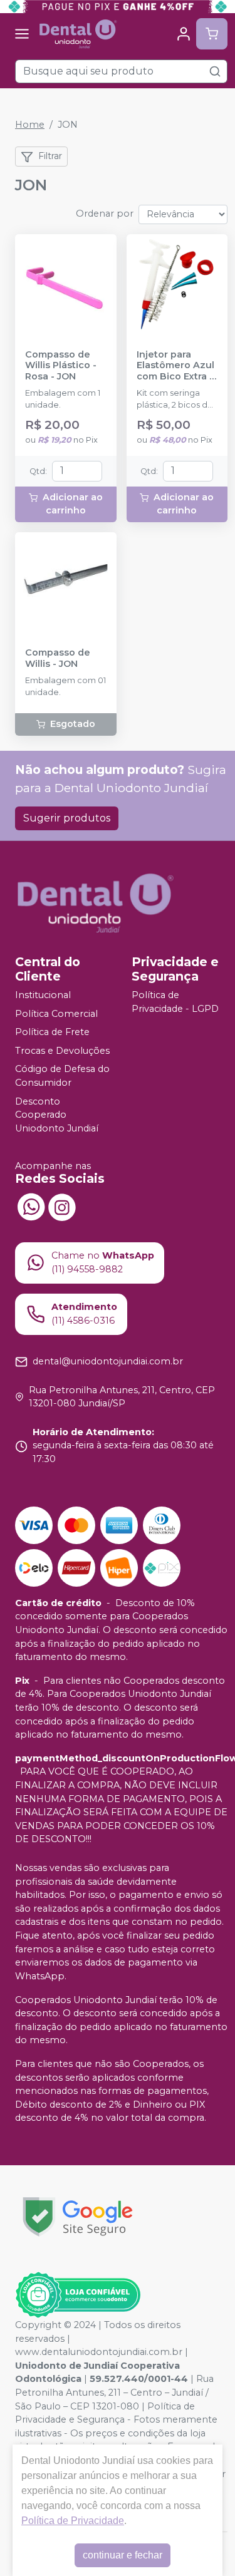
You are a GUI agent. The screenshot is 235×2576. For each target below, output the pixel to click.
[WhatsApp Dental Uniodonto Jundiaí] (31, 1206)
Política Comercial (56, 1014)
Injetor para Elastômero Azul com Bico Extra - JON (175, 366)
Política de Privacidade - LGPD (175, 1002)
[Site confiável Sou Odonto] (78, 2295)
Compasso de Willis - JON (58, 658)
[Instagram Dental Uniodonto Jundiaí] (62, 1206)
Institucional (43, 995)
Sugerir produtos (67, 818)
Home (30, 125)
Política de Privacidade (73, 2521)
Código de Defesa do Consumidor (62, 1076)
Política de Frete (52, 1032)
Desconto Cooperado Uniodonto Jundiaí (57, 1115)
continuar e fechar (123, 2555)
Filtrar (50, 156)
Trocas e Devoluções (62, 1051)
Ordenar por (105, 214)
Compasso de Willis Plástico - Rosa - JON (61, 366)
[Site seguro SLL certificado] (78, 2217)
